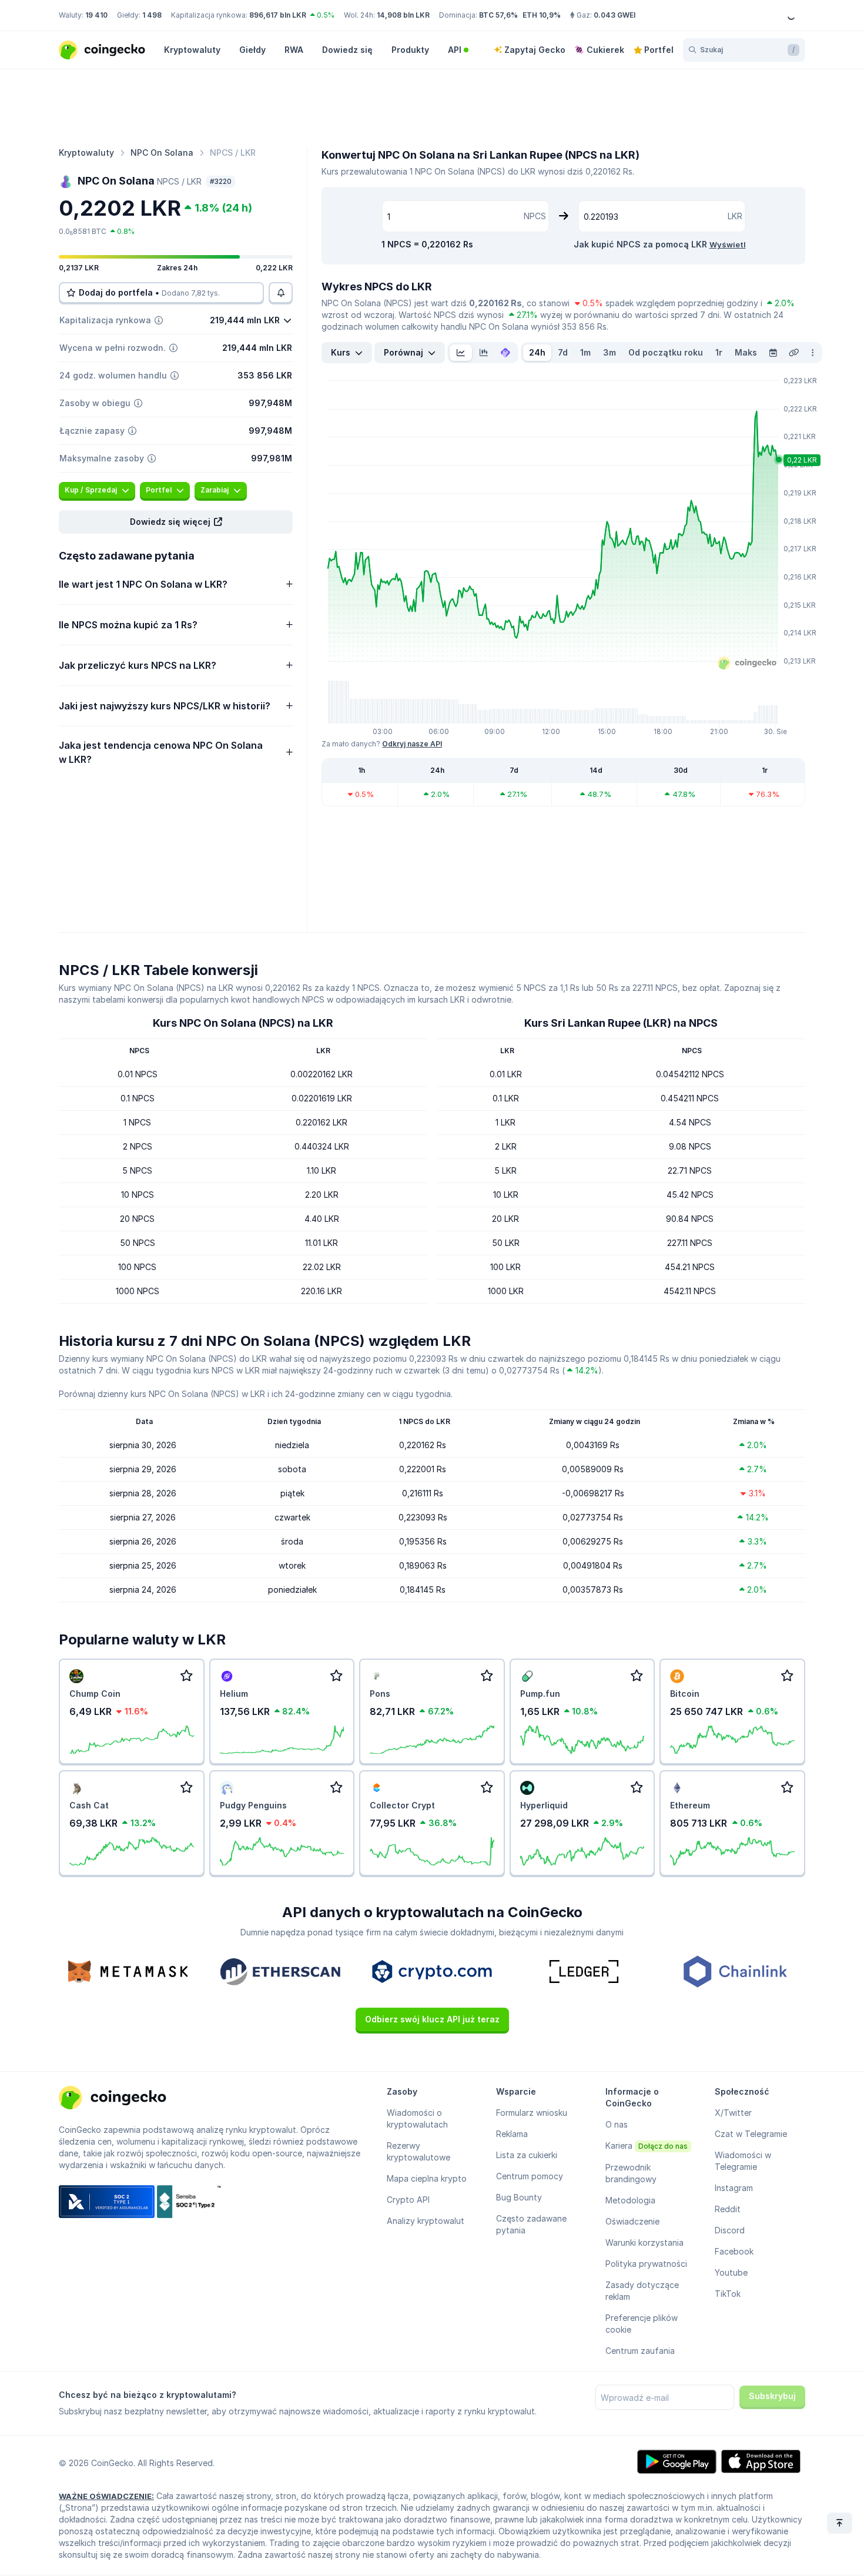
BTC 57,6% (498, 15)
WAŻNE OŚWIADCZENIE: (106, 2496)
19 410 (96, 15)
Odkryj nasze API (412, 744)
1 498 (152, 15)
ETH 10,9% (542, 15)
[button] (176, 522)
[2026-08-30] (773, 353)
